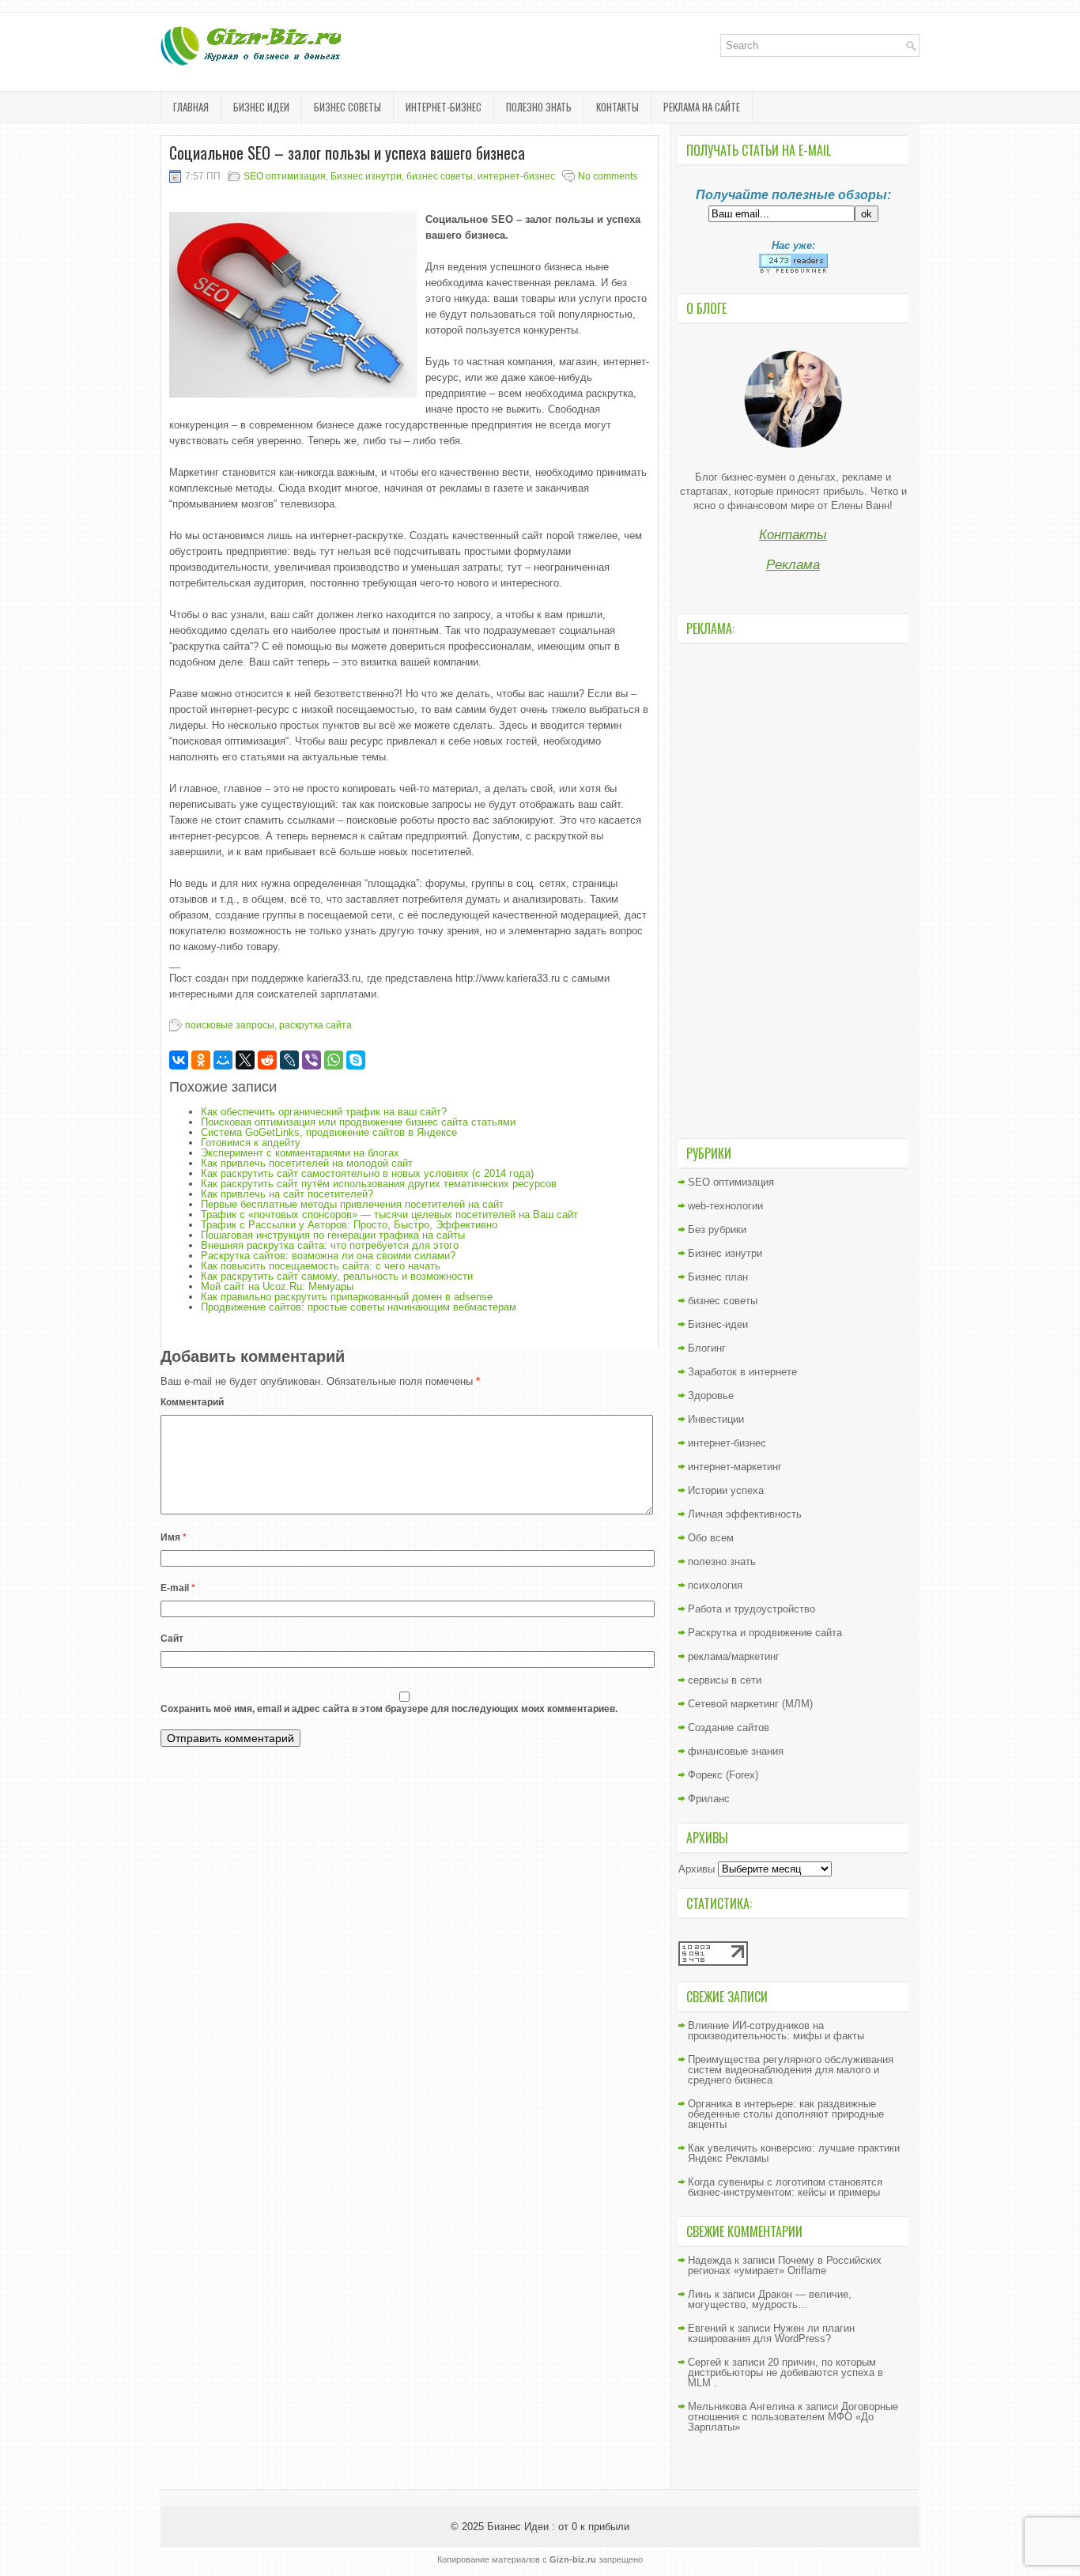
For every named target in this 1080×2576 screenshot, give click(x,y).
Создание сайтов (729, 1727)
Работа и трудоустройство (751, 1609)
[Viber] (312, 1060)
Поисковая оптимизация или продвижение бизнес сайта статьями (358, 1122)
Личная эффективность (745, 1514)
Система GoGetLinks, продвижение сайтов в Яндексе (329, 1132)
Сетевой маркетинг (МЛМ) (750, 1704)
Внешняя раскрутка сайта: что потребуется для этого (330, 1245)
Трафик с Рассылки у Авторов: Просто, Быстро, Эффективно (349, 1225)
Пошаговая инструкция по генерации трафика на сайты (333, 1235)
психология (715, 1585)
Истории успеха (726, 1490)
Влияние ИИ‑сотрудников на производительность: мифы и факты (776, 2031)
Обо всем (711, 1538)
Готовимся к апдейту (251, 1143)
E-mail (178, 1588)
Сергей (704, 2362)
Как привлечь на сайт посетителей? (287, 1194)
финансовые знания (736, 1751)
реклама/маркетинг (734, 1656)
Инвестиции (716, 1419)
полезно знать (539, 107)
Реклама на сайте (702, 107)
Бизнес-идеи (718, 1324)
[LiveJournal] (289, 1060)
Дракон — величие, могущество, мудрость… (770, 2299)
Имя (174, 1537)
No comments (608, 176)
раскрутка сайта (315, 1025)
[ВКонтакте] (179, 1060)
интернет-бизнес (444, 107)
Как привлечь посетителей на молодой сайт (307, 1163)
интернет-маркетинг (735, 1467)
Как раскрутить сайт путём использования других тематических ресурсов (379, 1184)
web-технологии (725, 1206)
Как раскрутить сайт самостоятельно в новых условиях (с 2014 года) (367, 1173)
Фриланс (709, 1799)
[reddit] (267, 1060)
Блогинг (707, 1348)
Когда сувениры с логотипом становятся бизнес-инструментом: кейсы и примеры (785, 2187)
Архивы (697, 1869)
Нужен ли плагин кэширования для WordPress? (771, 2333)
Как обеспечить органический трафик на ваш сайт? (324, 1112)
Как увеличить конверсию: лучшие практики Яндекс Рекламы (794, 2153)
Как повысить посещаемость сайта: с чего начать (321, 1266)
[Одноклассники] (201, 1060)
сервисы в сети (725, 1680)
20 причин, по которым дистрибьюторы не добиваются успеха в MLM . (785, 2372)
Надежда (710, 2260)
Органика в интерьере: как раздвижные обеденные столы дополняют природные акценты (786, 2114)
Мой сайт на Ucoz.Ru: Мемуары (277, 1286)
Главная (191, 107)
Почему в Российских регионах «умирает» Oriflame (785, 2265)
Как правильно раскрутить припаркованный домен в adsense (347, 1297)
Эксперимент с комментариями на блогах (300, 1153)
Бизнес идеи (261, 107)
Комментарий (192, 1402)
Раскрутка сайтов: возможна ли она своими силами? (328, 1256)
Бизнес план (718, 1277)
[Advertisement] (793, 889)
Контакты (617, 107)
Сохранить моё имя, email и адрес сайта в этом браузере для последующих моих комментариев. (389, 1709)
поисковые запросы (230, 1025)
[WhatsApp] (334, 1060)
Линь (700, 2294)
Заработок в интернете (742, 1372)
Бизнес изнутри (366, 176)
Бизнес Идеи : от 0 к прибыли (558, 2527)
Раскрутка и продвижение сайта (765, 1633)
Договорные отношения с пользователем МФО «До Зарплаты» (793, 2417)
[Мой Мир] (223, 1060)
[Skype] (356, 1060)
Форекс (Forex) (723, 1775)
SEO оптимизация (285, 176)
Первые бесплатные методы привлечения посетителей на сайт (352, 1204)
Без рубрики (717, 1230)
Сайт (172, 1639)
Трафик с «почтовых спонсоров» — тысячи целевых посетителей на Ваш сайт (389, 1214)
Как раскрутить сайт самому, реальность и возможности (337, 1276)
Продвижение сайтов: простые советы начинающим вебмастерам (359, 1307)
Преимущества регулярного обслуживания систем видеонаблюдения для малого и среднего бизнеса (791, 2070)
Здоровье (711, 1395)
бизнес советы (347, 107)
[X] (245, 1060)
